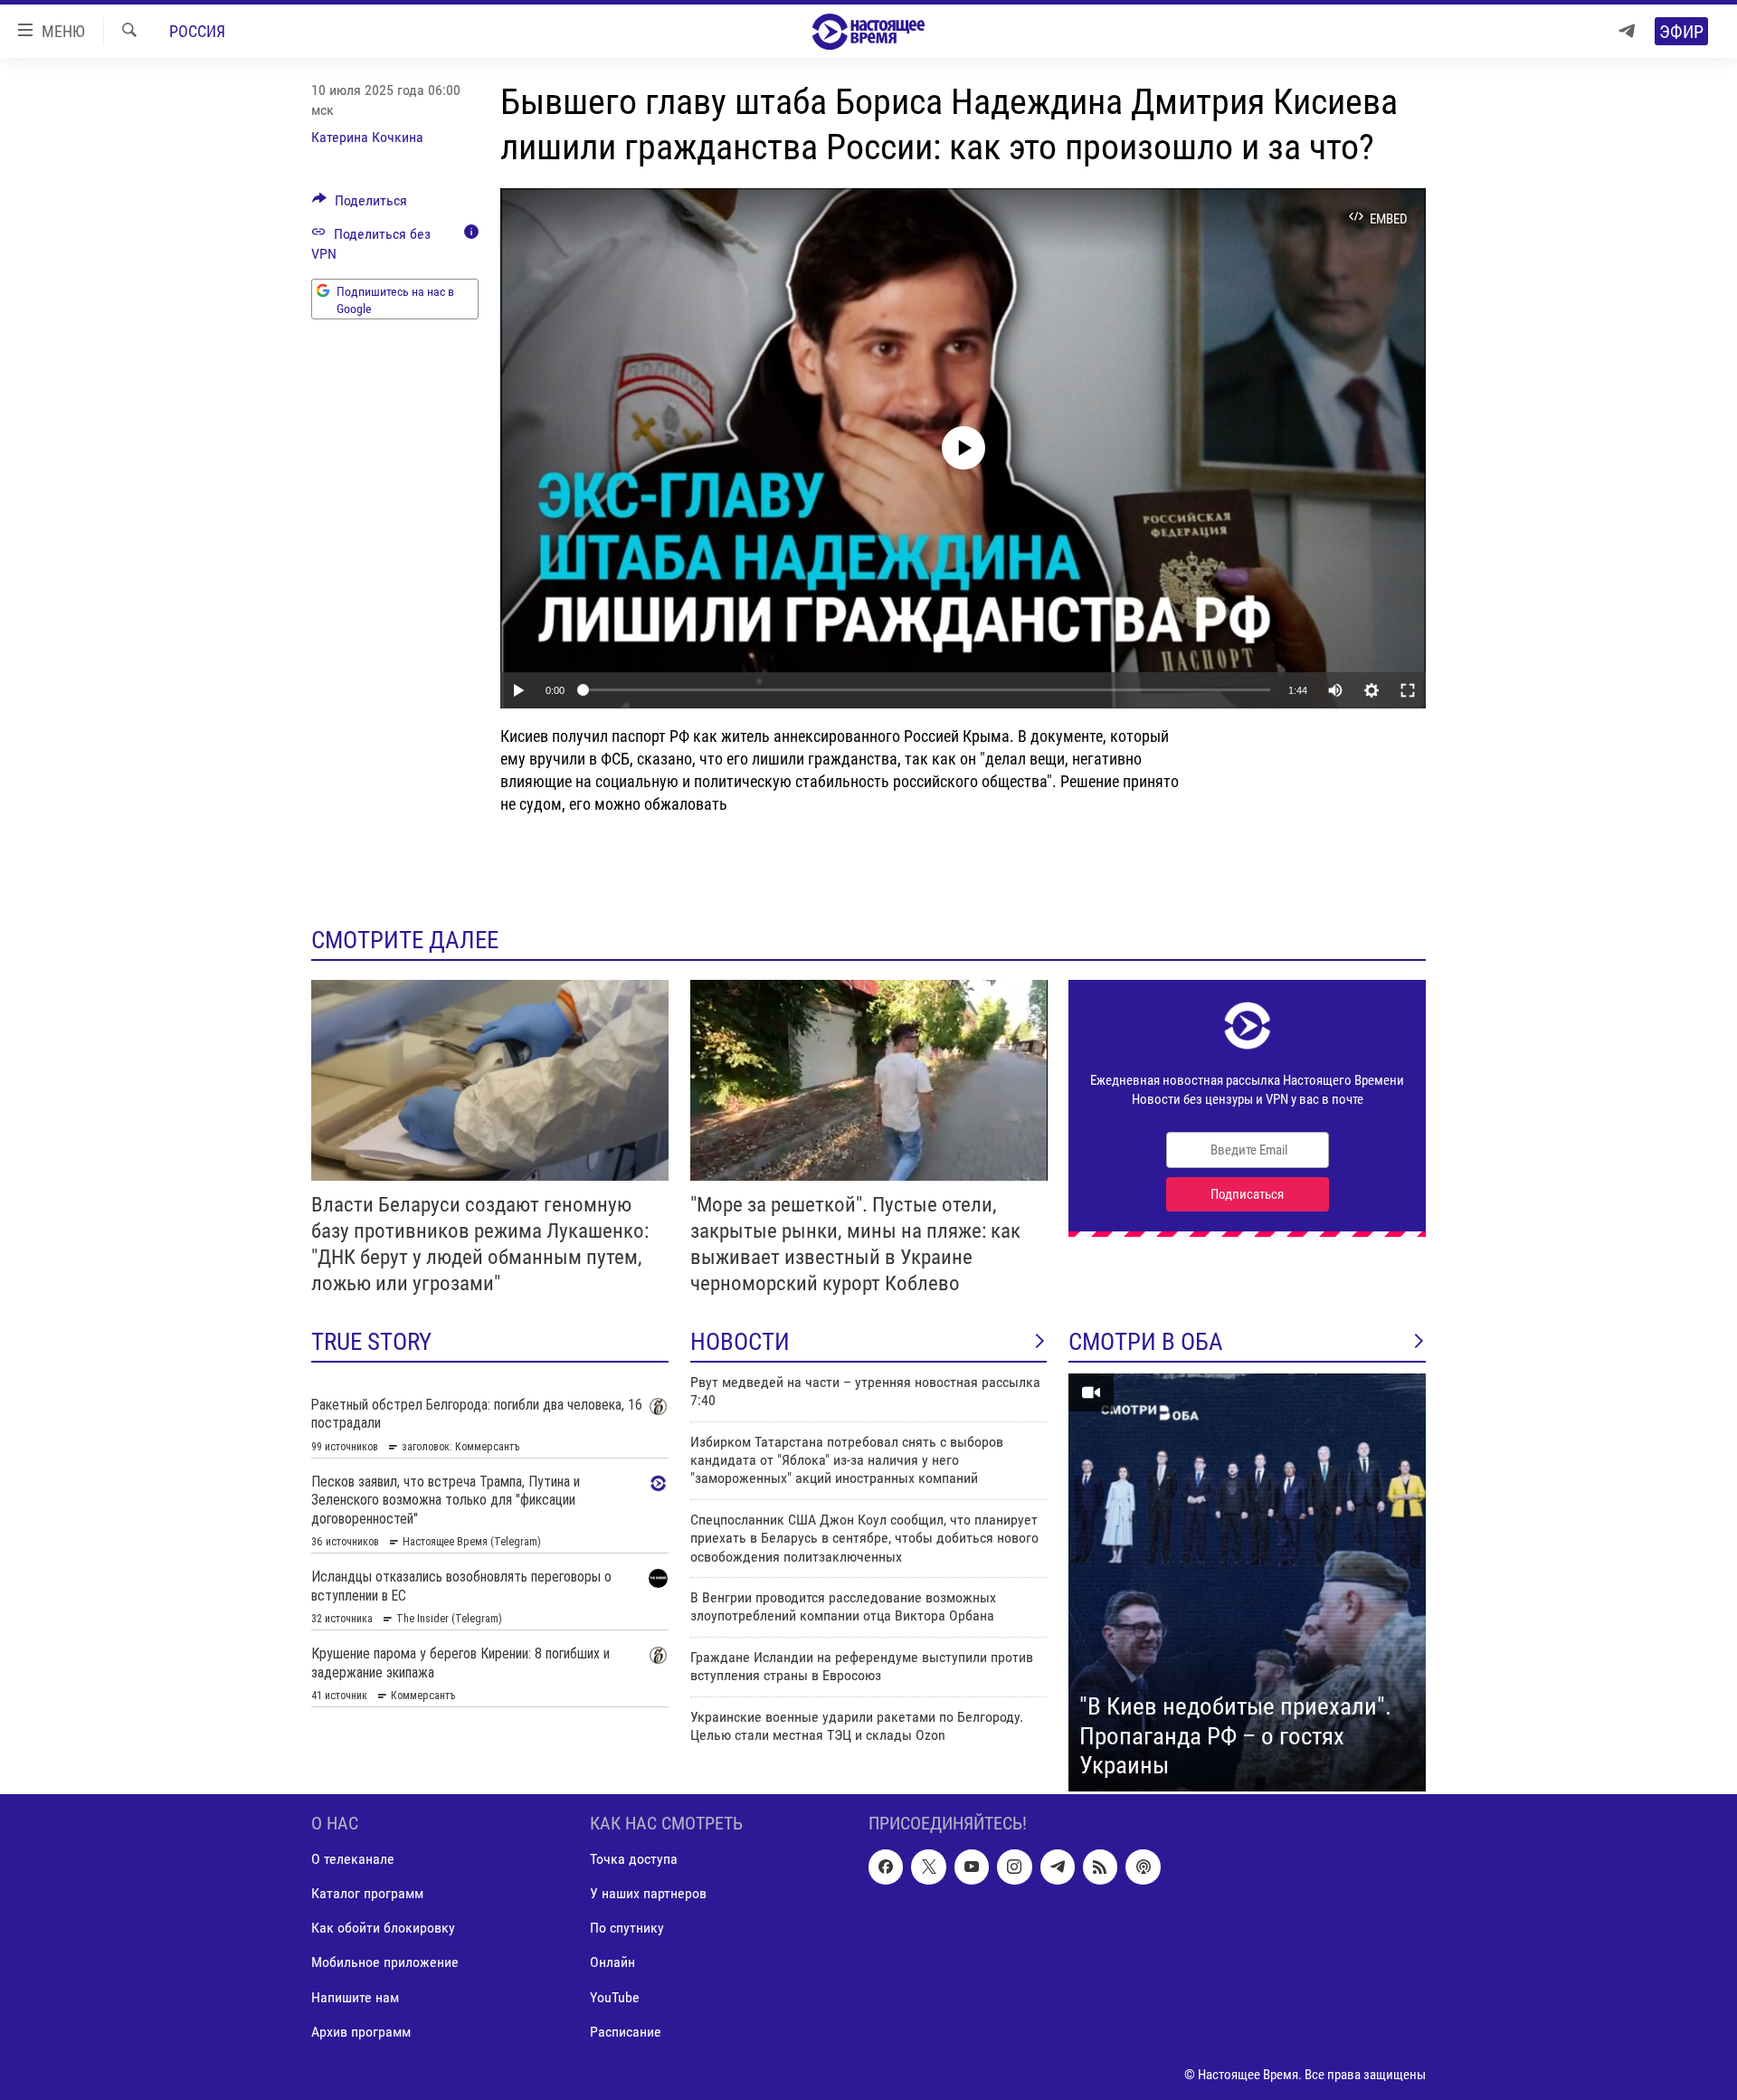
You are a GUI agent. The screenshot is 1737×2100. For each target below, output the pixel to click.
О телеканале (353, 1859)
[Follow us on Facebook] (886, 1867)
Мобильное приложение (385, 1962)
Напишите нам (355, 1996)
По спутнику (627, 1928)
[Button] (360, 205)
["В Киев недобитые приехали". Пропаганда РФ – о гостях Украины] (1247, 1582)
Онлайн (612, 1962)
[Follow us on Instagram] (1014, 1867)
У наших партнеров (648, 1893)
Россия (197, 31)
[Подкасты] (1143, 1867)
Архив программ (361, 2031)
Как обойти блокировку (383, 1928)
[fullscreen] (1408, 690)
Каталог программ (367, 1893)
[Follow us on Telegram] (1058, 1867)
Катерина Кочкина (367, 137)
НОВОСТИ (740, 1342)
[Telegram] (1627, 31)
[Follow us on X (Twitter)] (928, 1867)
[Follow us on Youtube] (972, 1867)
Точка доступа (634, 1859)
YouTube (615, 1996)
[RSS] (1100, 1867)
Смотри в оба (1146, 1342)
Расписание (626, 2031)
